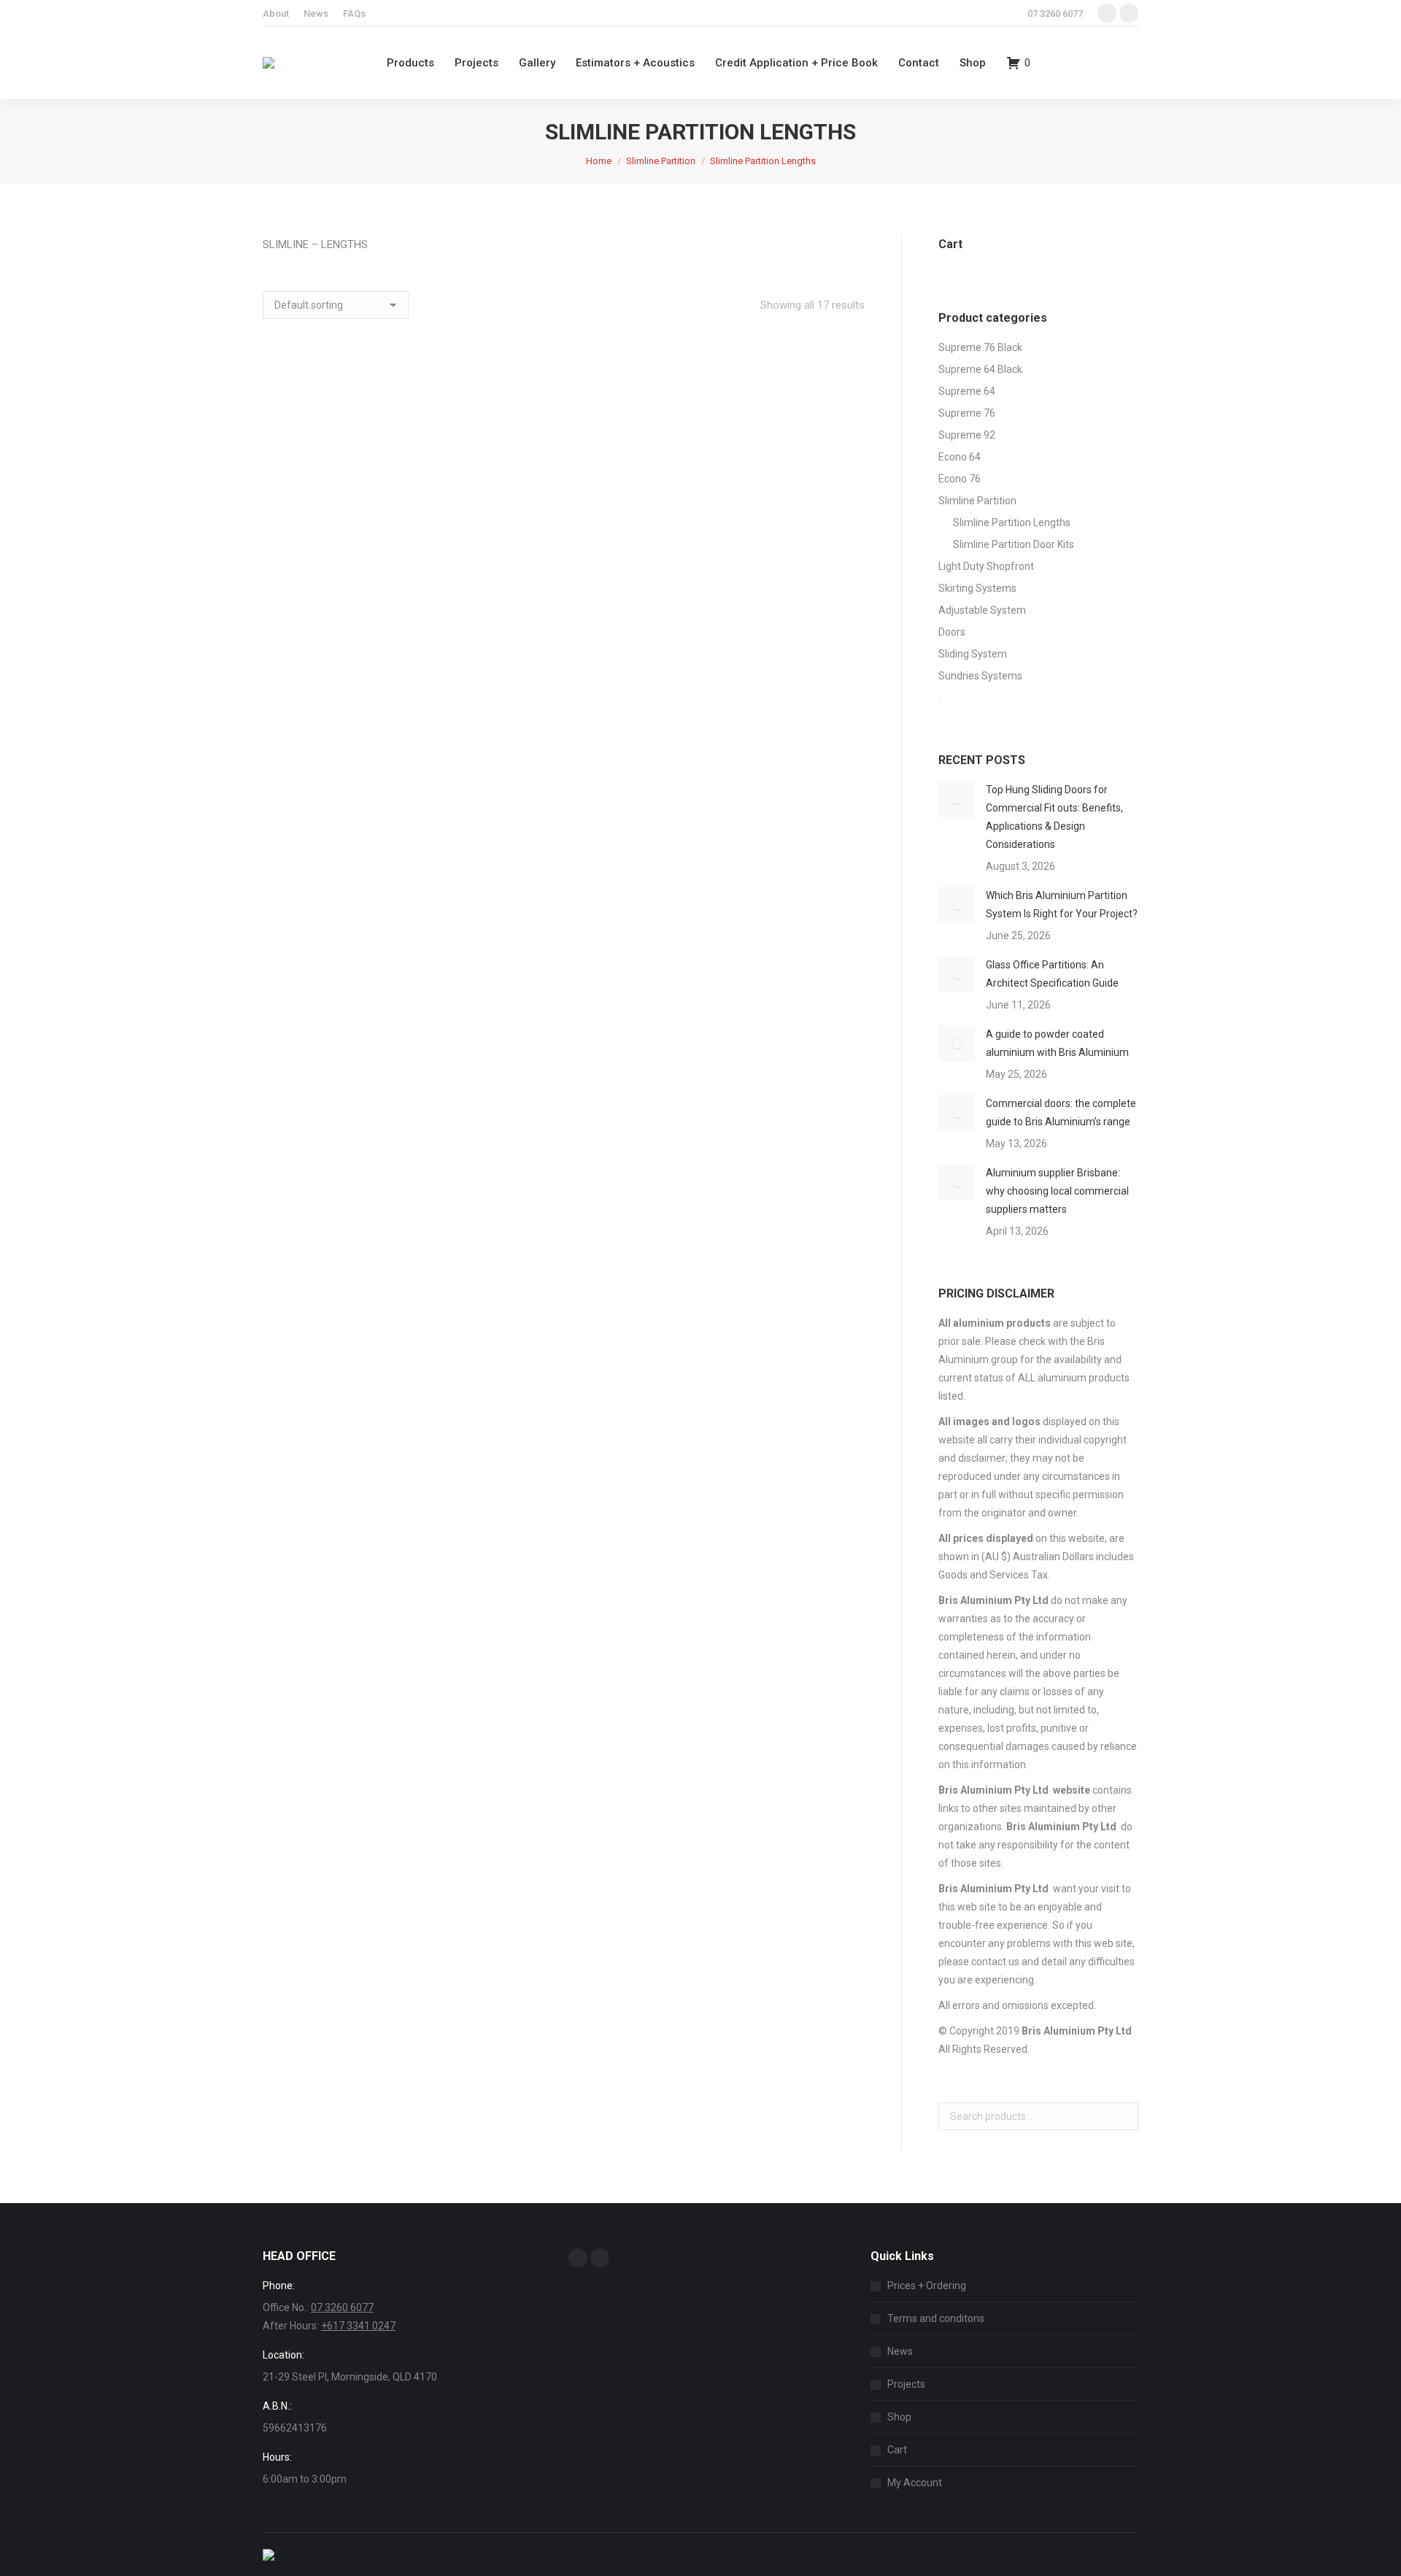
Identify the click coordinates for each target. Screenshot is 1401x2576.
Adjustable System (982, 610)
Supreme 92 (967, 435)
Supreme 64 (967, 391)
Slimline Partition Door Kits (1014, 544)
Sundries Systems (980, 676)
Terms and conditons (936, 2318)
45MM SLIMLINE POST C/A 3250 (356, 1332)
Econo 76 (960, 479)
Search (1123, 2116)
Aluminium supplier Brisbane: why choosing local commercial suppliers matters (1057, 1191)
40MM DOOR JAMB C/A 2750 (772, 466)
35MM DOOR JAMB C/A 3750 (564, 466)
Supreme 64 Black (980, 369)
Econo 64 (960, 457)
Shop (899, 2417)
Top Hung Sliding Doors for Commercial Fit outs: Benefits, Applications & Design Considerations (1054, 817)
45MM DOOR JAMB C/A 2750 (564, 663)
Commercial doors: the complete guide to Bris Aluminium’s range (1061, 1112)
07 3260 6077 (1055, 14)
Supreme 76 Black (980, 347)
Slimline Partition (977, 501)
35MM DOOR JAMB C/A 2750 (356, 466)
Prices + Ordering (927, 2286)
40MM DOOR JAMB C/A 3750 (356, 663)
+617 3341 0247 (358, 2326)
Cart (897, 2450)
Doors (952, 632)
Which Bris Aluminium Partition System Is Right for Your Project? (1062, 905)
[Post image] (957, 799)
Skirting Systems (977, 588)
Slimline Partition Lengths (1012, 522)
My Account (915, 2483)
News (900, 2351)
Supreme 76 (967, 413)
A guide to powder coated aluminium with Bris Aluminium (1057, 1043)
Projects (906, 2384)
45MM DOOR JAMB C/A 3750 (772, 663)
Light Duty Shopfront (986, 566)
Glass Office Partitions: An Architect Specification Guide (1052, 974)
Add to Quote (356, 506)
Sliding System (973, 654)
